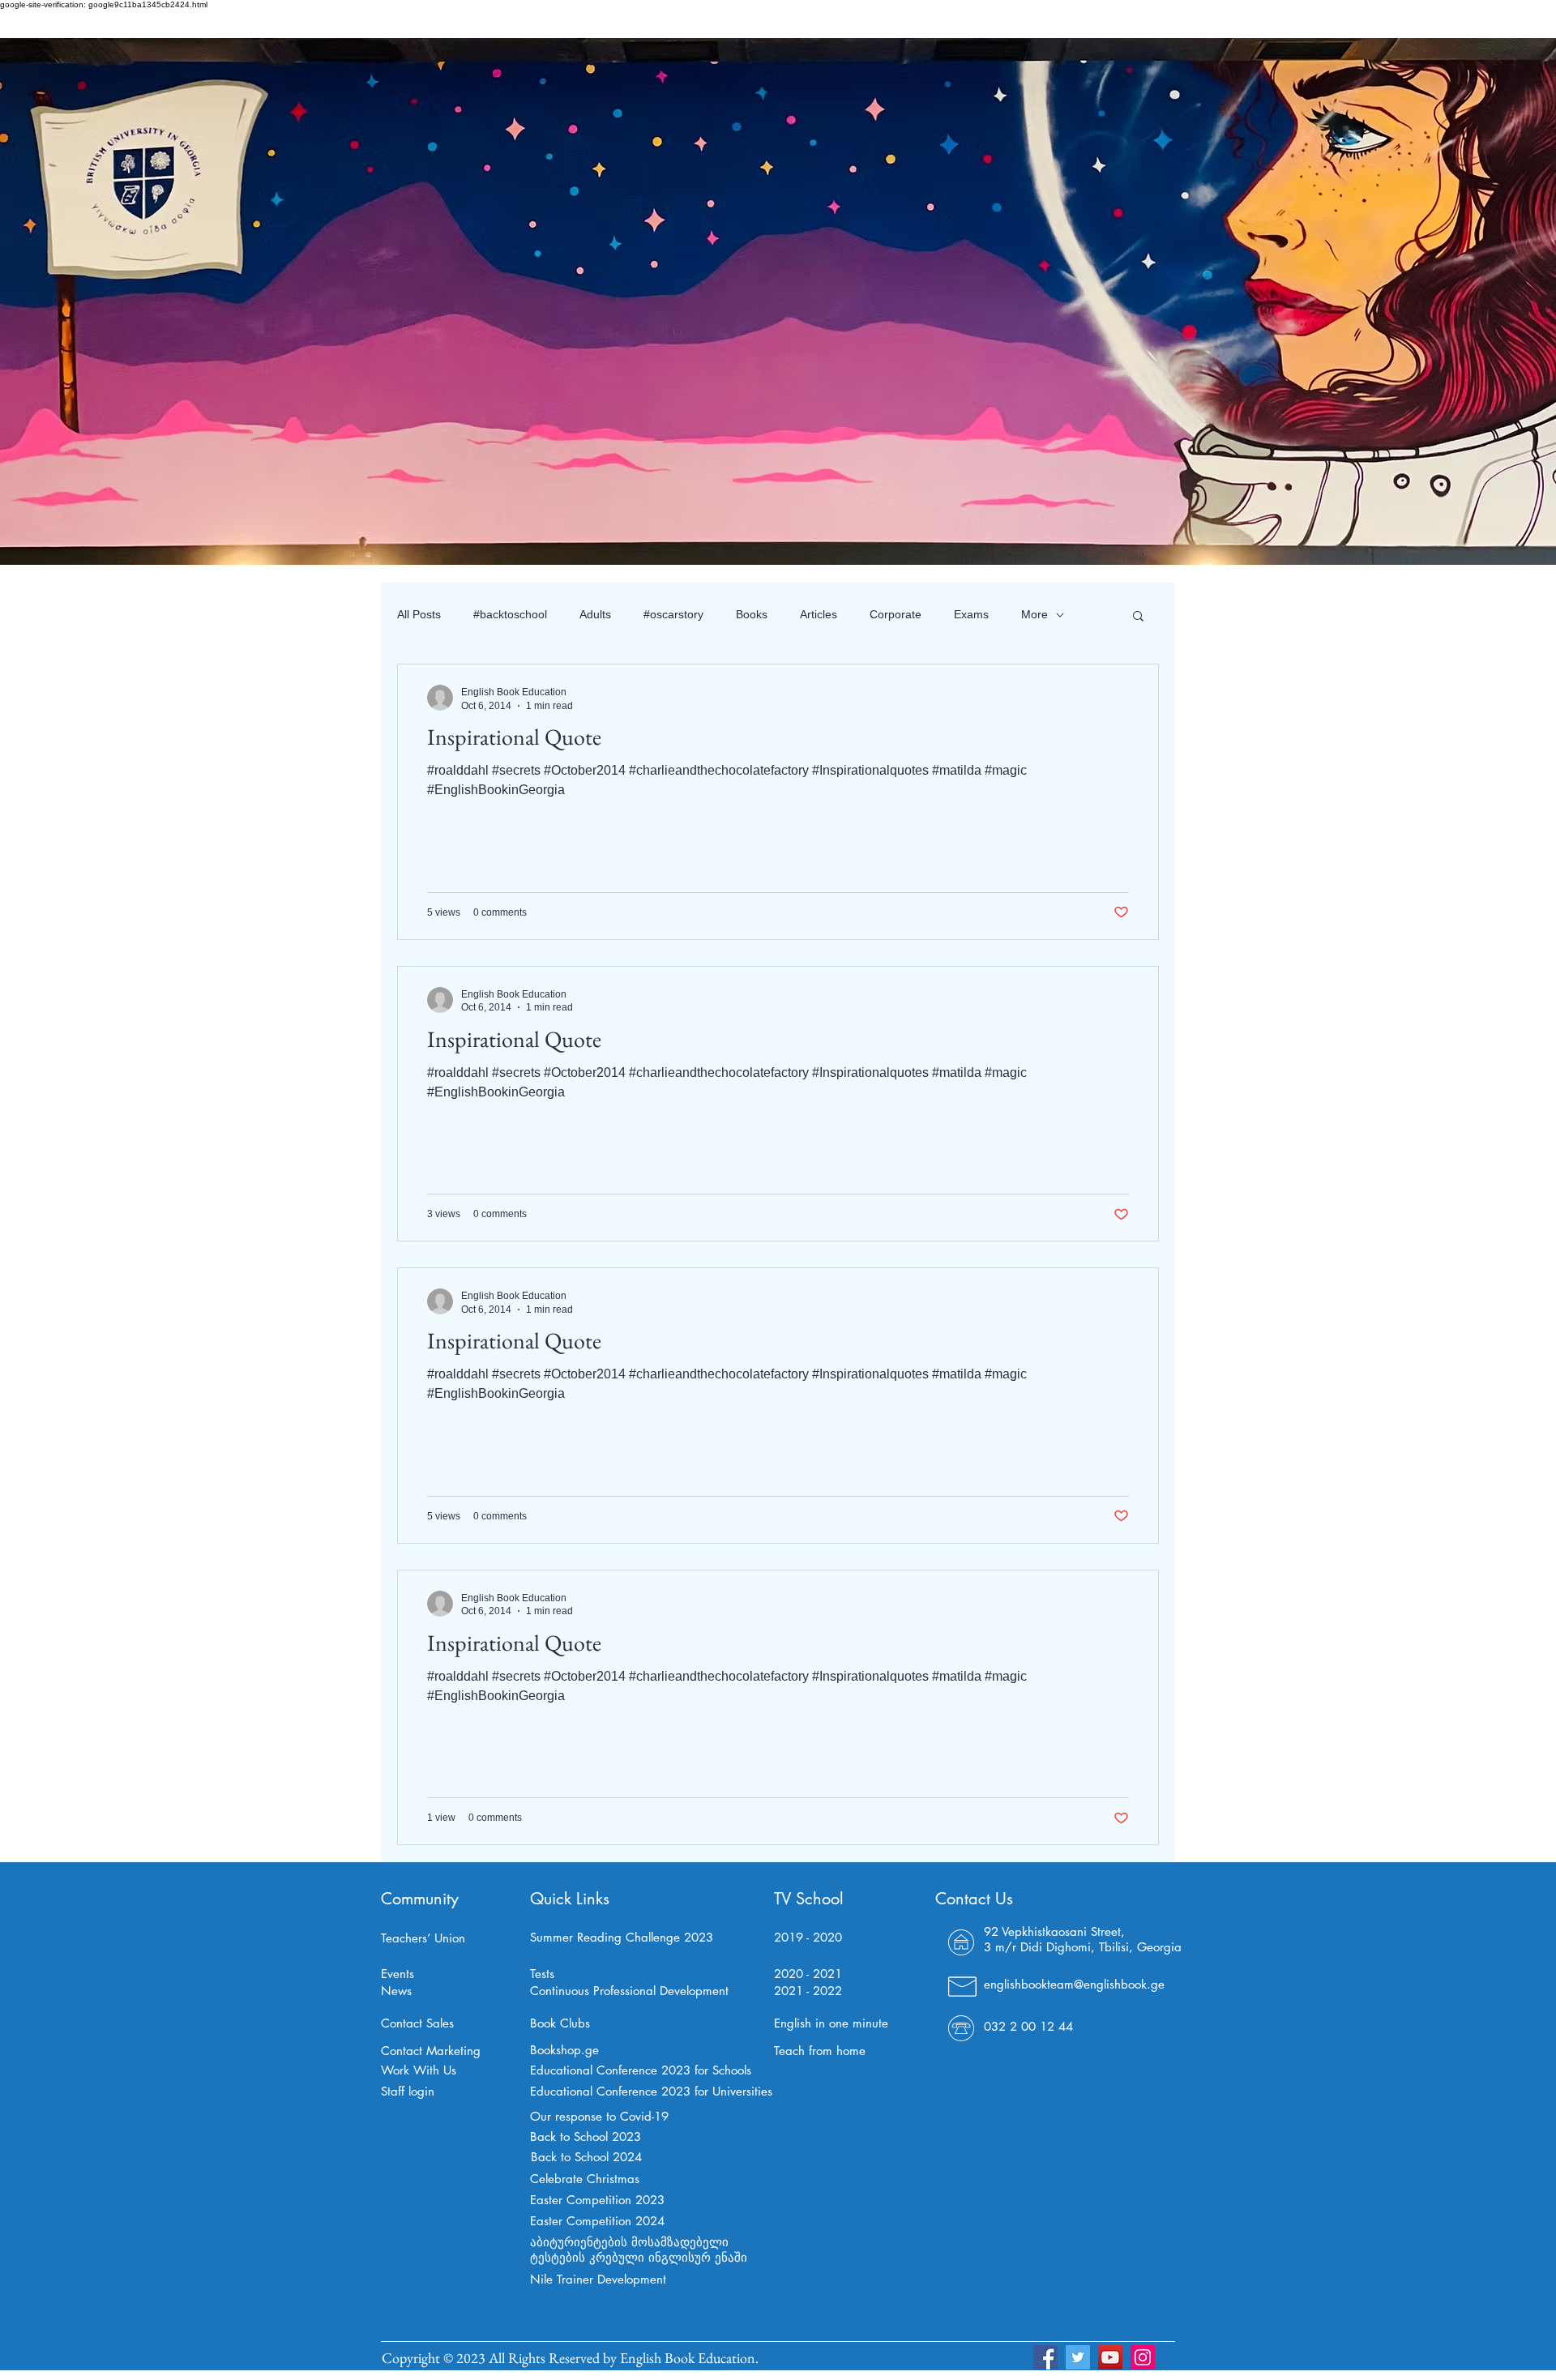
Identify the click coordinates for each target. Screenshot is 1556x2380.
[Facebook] (1045, 2357)
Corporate (896, 614)
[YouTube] (1110, 2357)
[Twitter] (1078, 2357)
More (1034, 614)
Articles (819, 614)
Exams (971, 614)
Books (752, 614)
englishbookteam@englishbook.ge (1074, 1984)
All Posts (419, 614)
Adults (595, 614)
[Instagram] (1143, 2357)
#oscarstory (673, 614)
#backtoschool (510, 614)
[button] (1138, 617)
